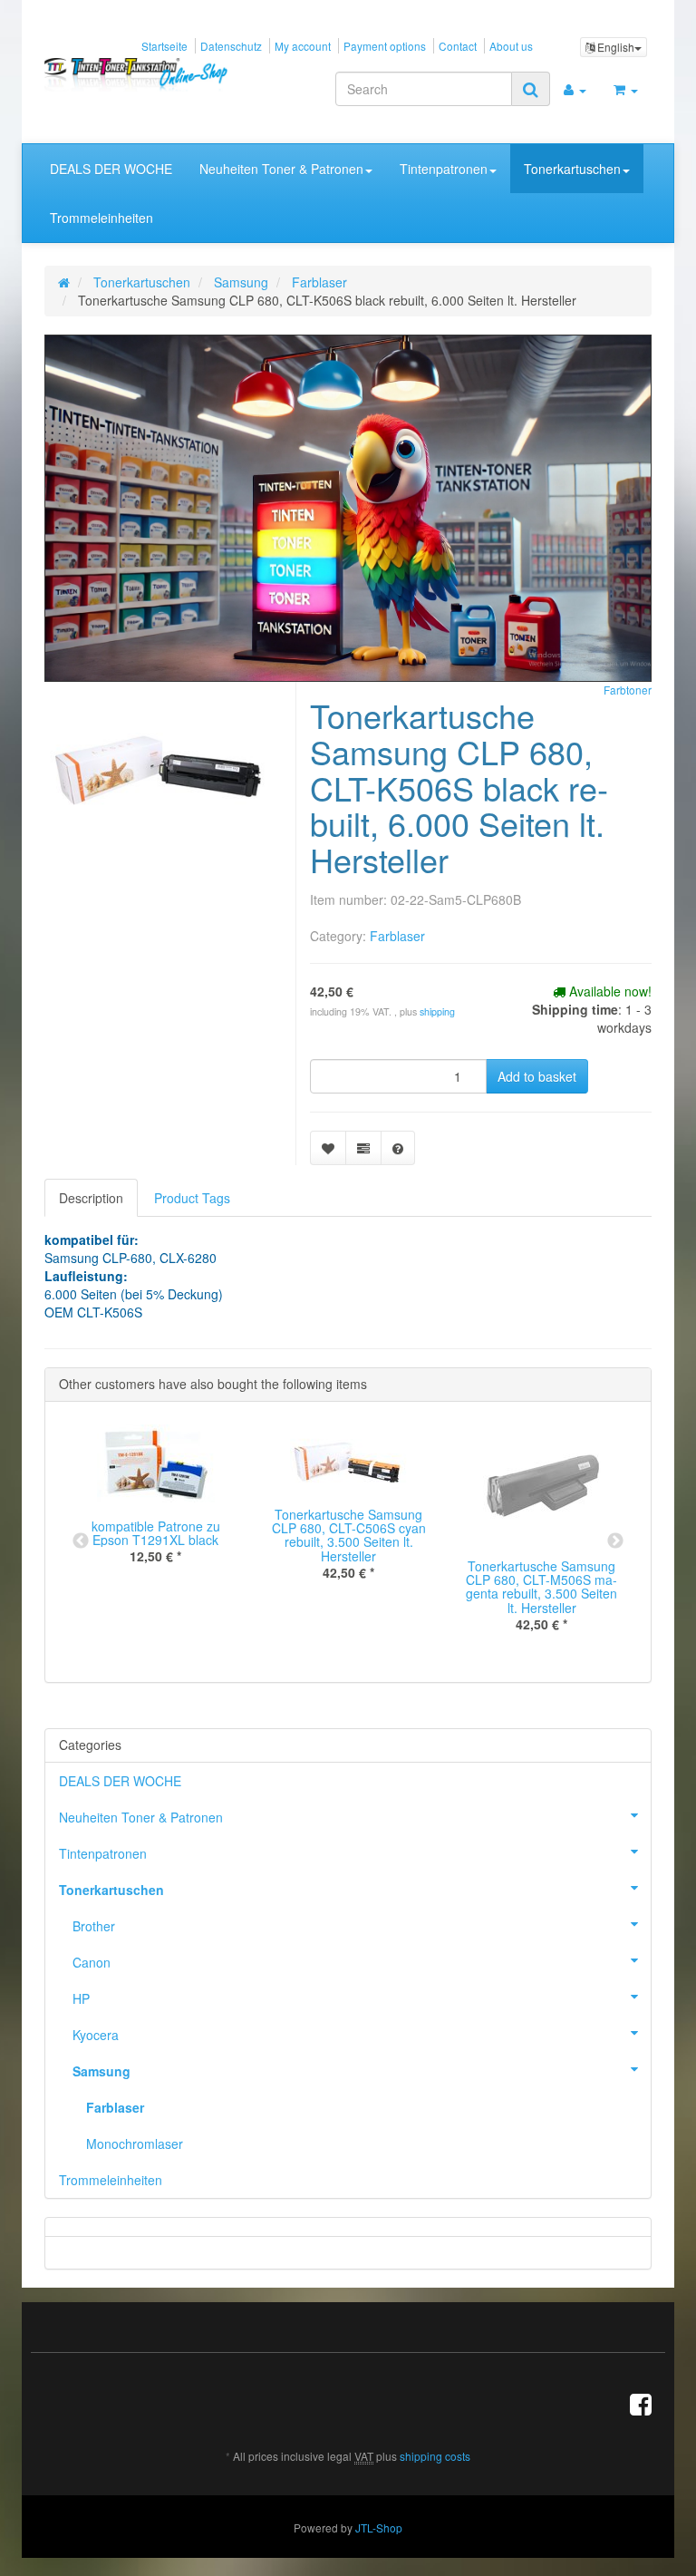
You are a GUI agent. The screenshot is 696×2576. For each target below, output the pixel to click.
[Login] (575, 89)
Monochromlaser (135, 2143)
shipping (437, 1011)
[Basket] (626, 89)
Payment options (385, 46)
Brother (94, 1926)
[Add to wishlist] (328, 1148)
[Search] (531, 89)
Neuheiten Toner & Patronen (281, 169)
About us (511, 46)
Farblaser (397, 936)
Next (615, 1541)
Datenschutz (231, 46)
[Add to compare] (363, 1148)
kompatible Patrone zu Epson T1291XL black (156, 1533)
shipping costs (435, 2456)
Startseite (164, 46)
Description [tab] (91, 1198)
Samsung (101, 2071)
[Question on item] (398, 1148)
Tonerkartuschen (572, 169)
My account (303, 46)
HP (81, 1998)
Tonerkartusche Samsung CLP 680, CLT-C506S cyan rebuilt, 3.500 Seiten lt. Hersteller (349, 1535)
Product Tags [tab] (192, 1198)
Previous (81, 1541)
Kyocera (96, 2035)
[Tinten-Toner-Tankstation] (136, 74)
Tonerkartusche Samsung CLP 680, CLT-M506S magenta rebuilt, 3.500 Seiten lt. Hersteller (541, 1587)
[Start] (64, 282)
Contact (458, 46)
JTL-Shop (379, 2527)
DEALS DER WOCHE (111, 169)
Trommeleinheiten (101, 218)
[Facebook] (641, 2403)
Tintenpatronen (444, 169)
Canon (92, 1962)
